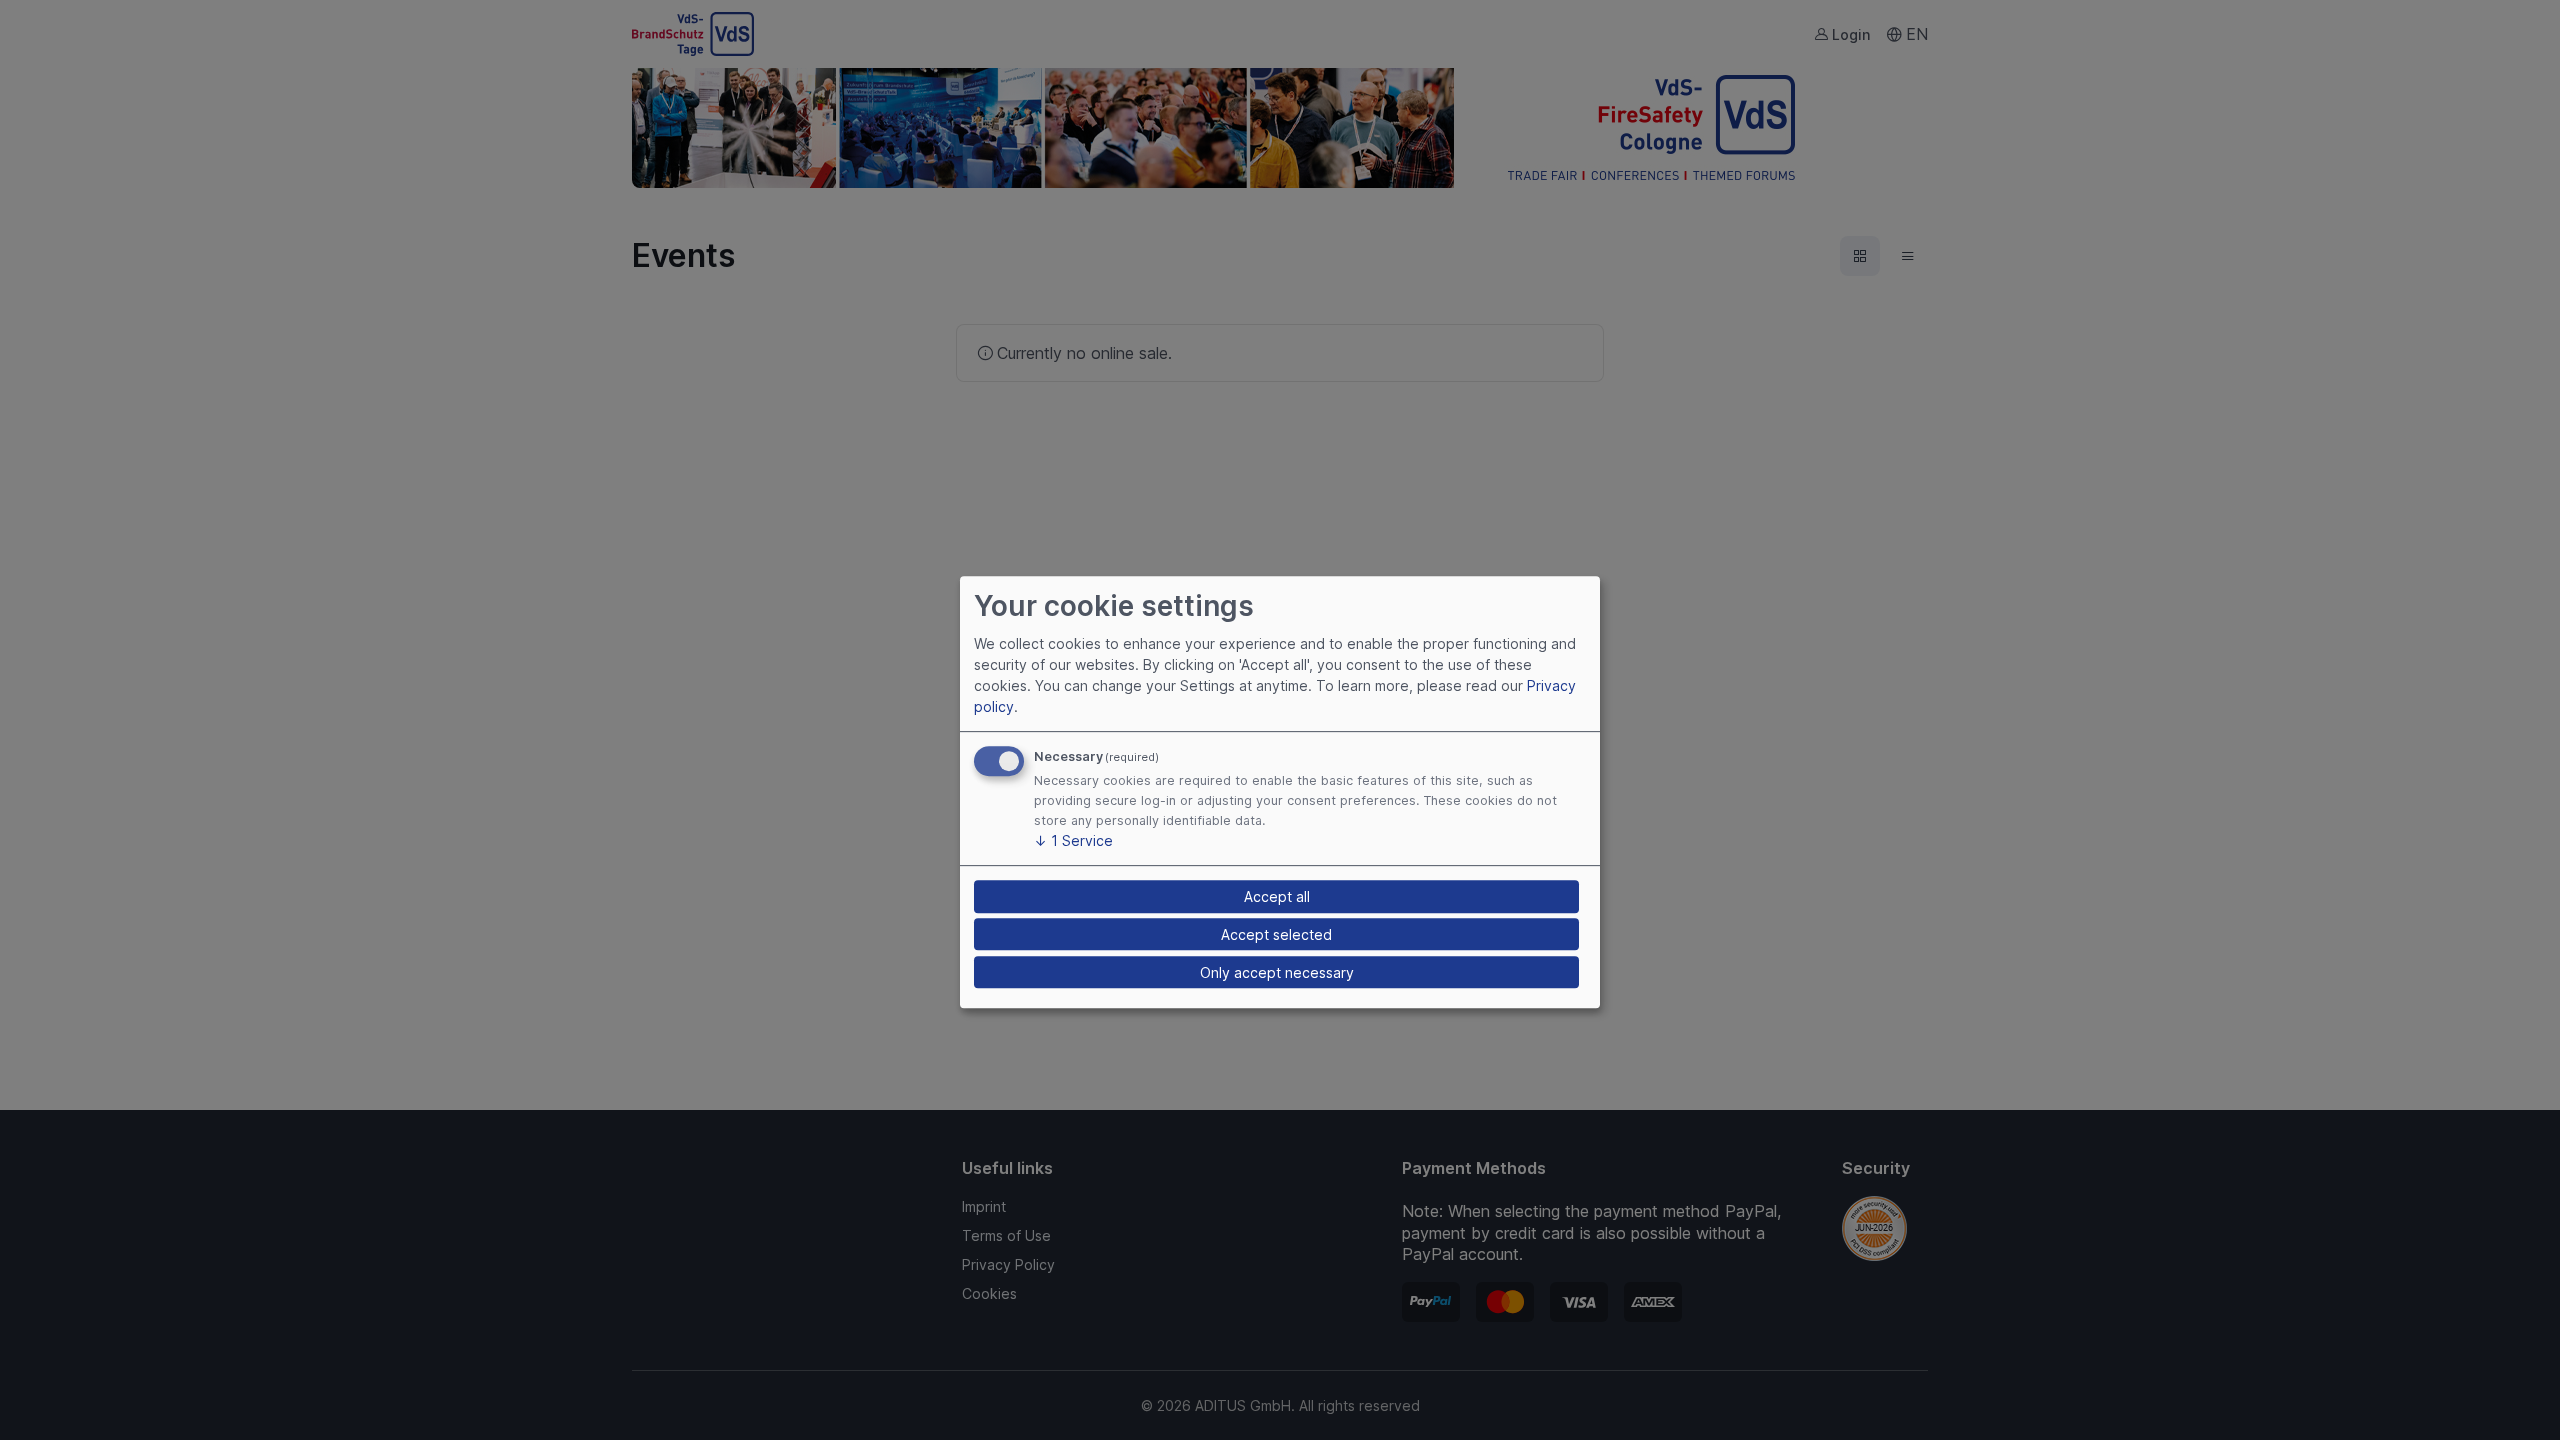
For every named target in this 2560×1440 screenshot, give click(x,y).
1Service (1073, 841)
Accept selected (1276, 934)
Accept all (1277, 896)
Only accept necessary (1277, 972)
